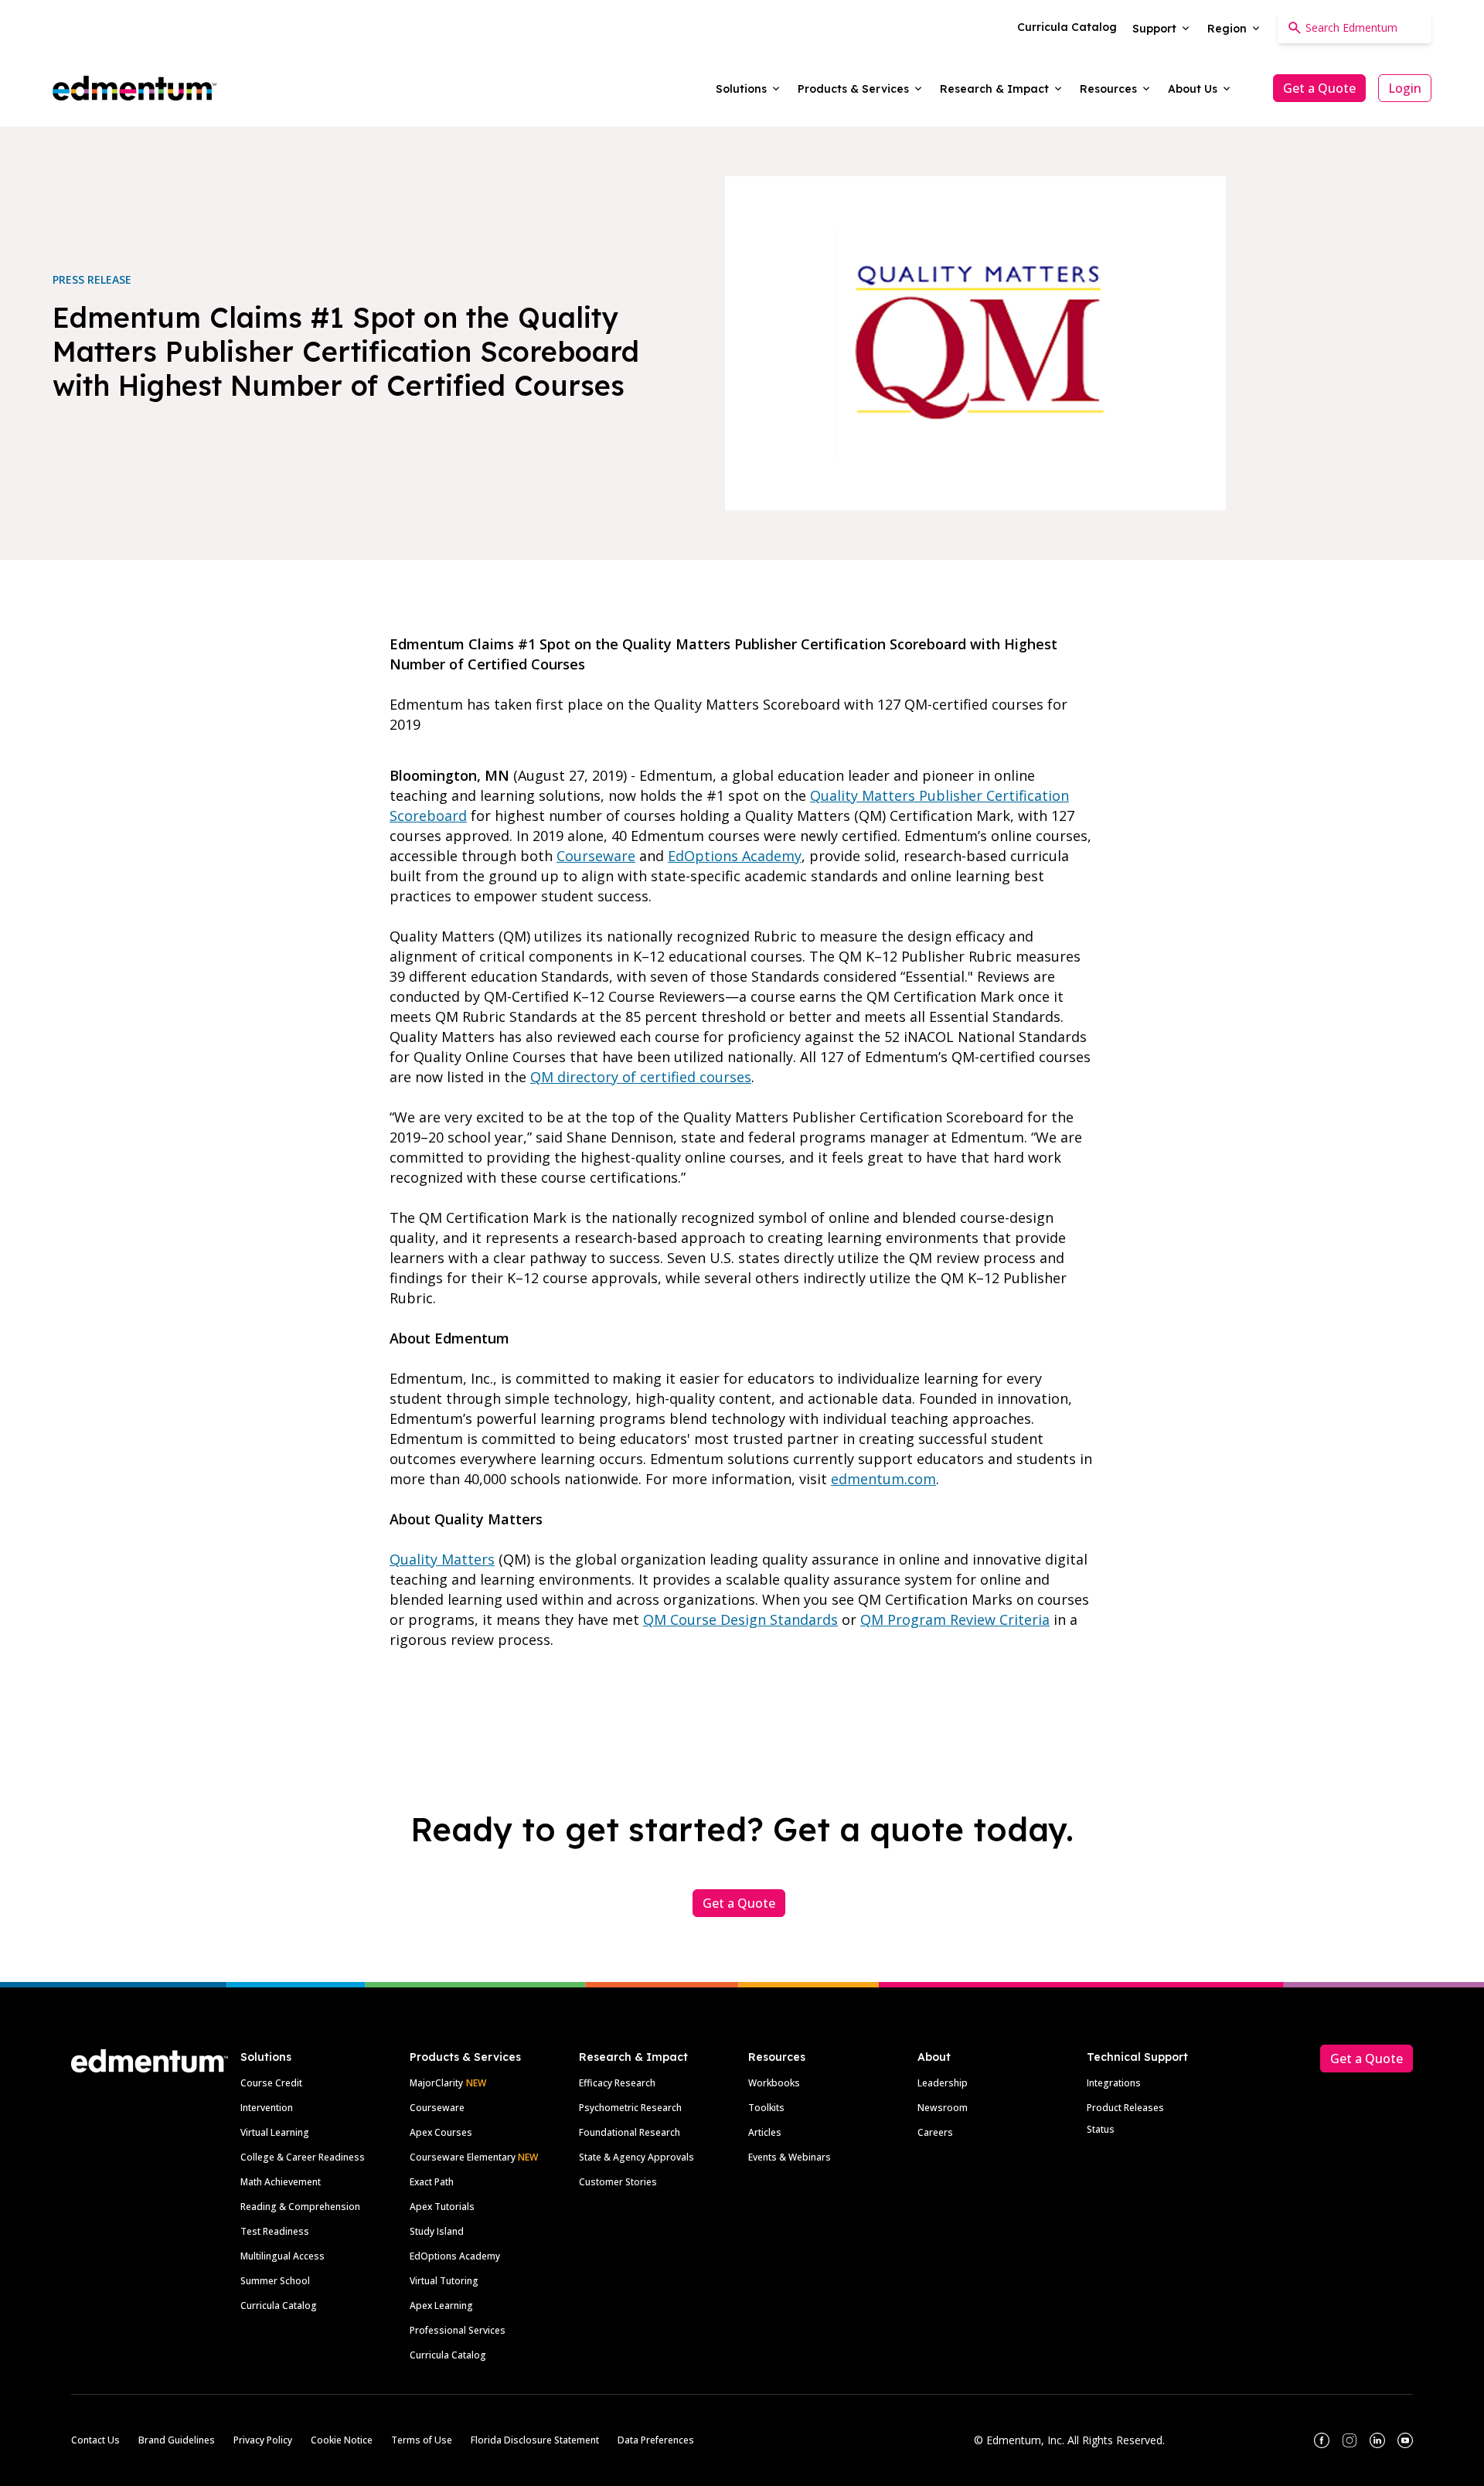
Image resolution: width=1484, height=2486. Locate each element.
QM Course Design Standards (740, 1619)
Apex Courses (441, 2132)
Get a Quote (1319, 88)
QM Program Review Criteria (955, 1619)
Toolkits (766, 2108)
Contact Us (95, 2440)
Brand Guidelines (177, 2440)
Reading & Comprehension (300, 2207)
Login (1405, 88)
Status (1101, 2129)
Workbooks (774, 2083)
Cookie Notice (342, 2440)
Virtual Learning (275, 2132)
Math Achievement (281, 2182)
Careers (935, 2132)
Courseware (596, 856)
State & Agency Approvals (636, 2157)
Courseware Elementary (474, 2157)
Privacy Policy (263, 2440)
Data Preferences (656, 2440)
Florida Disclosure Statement (535, 2440)
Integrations (1114, 2083)
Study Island (437, 2231)
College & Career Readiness (303, 2157)
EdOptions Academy (735, 856)
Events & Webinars (790, 2157)
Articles (765, 2132)
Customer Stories (618, 2182)
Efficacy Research (617, 2083)
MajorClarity (436, 2083)
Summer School (275, 2281)
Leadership (943, 2083)
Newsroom (943, 2108)
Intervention (267, 2108)
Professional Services (458, 2330)
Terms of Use (422, 2440)
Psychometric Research (630, 2108)
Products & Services (465, 2057)
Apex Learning (441, 2306)
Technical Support (1137, 2057)
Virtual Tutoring (444, 2281)
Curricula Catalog (279, 2306)
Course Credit (271, 2083)
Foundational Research (630, 2132)
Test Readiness (275, 2231)
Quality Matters (442, 1559)
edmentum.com (883, 1479)
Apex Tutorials (442, 2207)
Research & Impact (633, 2057)
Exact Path (432, 2182)
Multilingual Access (283, 2256)
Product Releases (1125, 2108)
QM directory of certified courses (641, 1077)
